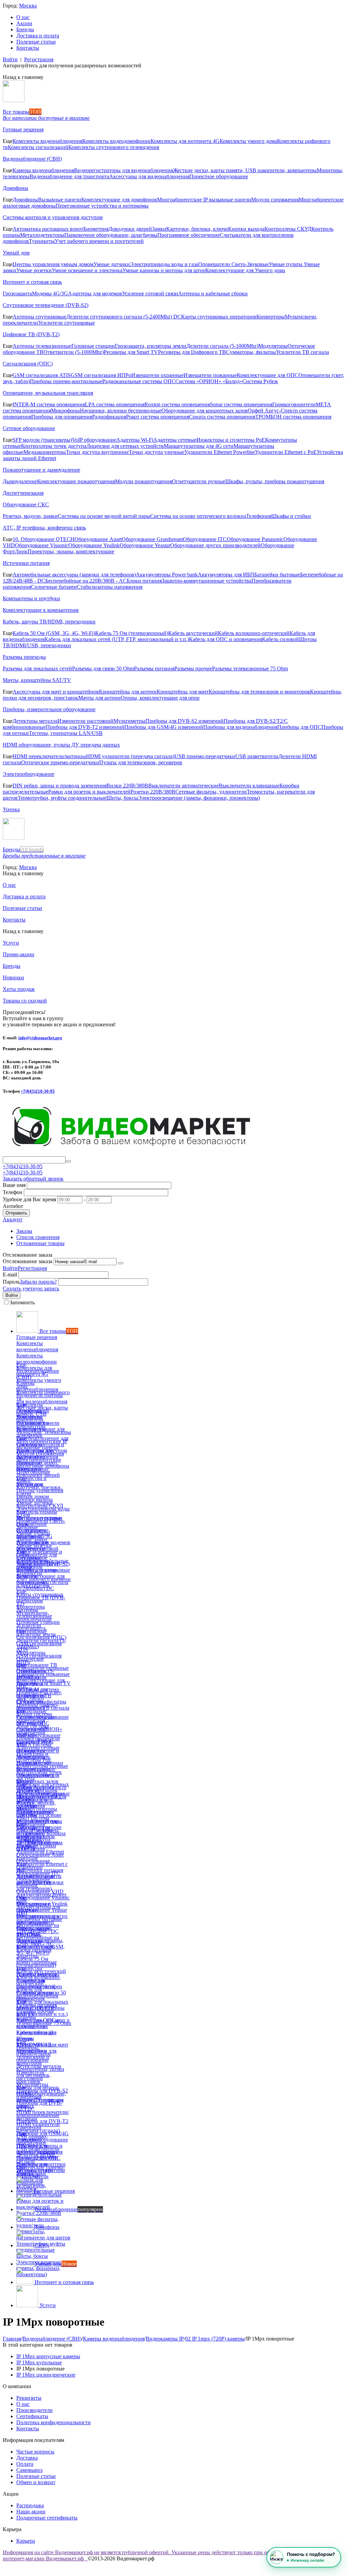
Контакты (28, 48)
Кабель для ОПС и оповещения (225, 639)
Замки (159, 229)
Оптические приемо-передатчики (60, 762)
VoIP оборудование (94, 440)
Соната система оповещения (222, 417)
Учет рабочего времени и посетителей (99, 241)
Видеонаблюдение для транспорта (69, 176)
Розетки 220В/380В (153, 792)
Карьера (26, 2541)
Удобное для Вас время (29, 1199)
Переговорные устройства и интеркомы (102, 206)
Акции (24, 23)
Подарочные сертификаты (47, 2518)
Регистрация (39, 59)
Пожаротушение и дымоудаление (41, 470)
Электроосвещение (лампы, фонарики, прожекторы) (199, 798)
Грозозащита (17, 294)
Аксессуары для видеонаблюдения (149, 176)
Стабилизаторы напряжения (110, 587)
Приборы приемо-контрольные (66, 381)
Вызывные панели (60, 200)
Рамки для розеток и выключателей (89, 792)
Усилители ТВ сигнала (302, 352)
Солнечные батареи (54, 587)
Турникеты (42, 241)
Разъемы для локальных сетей (37, 669)
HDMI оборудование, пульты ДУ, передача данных (61, 745)
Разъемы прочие (193, 669)
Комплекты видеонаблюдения (47, 141)
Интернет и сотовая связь (32, 282)
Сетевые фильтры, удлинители (211, 792)
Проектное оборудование (219, 176)
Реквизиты (29, 2398)
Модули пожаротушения (143, 481)
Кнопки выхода (246, 229)
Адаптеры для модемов (95, 294)
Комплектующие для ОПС (268, 375)
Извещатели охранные (157, 375)
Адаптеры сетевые (175, 440)
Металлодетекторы (42, 235)
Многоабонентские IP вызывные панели (204, 200)
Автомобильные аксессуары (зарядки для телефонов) (74, 575)
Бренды (25, 29)
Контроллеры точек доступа (54, 446)
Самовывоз (29, 2470)
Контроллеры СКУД (288, 229)
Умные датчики (112, 264)
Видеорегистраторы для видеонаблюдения (124, 170)
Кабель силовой (281, 639)
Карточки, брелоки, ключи (197, 229)
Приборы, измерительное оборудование (49, 709)
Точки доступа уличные (156, 452)
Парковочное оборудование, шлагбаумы (111, 235)
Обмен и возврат (36, 2482)
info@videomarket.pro (40, 1038)
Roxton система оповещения (177, 404)
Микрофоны (65, 411)
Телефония (259, 516)
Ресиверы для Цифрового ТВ (192, 352)
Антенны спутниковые (39, 317)
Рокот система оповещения (158, 417)
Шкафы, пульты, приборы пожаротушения (275, 481)
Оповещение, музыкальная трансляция (48, 393)
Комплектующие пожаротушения (76, 481)
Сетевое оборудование (29, 428)
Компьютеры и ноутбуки (31, 598)
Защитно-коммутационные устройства (207, 581)
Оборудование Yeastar (145, 545)
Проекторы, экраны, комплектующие (71, 551)
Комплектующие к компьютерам (41, 610)
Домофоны (15, 188)
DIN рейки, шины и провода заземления (59, 786)
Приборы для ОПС (299, 727)
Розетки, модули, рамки (30, 516)
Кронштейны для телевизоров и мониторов (259, 692)
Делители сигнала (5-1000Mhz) (222, 346)
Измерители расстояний (85, 721)
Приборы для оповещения (62, 417)
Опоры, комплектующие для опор (160, 698)
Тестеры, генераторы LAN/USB (66, 733)
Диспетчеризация (23, 493)
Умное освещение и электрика (87, 270)
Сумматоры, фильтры (251, 352)
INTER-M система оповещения (49, 404)
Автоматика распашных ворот (48, 229)
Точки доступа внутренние (97, 452)
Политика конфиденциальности (54, 2422)
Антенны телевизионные (42, 346)
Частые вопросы (35, 2452)
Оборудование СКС (26, 504)
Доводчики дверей (130, 229)
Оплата (25, 2464)
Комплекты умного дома (248, 141)
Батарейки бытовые (277, 575)
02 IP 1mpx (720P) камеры (215, 2339)
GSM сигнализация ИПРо (101, 375)
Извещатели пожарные (210, 375)
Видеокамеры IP (165, 2339)
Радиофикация (109, 417)
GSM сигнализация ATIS (42, 375)
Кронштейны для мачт (183, 692)
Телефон (13, 1192)
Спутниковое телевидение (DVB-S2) (46, 305)
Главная (12, 2339)
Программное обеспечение (189, 235)
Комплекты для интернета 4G (185, 141)
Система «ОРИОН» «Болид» (209, 381)
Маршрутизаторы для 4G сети (199, 446)
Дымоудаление (20, 481)
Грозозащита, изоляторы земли (151, 346)
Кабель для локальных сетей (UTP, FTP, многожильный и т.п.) (117, 639)
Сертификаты (32, 2416)
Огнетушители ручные (199, 481)
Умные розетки (34, 270)
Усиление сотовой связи (150, 294)
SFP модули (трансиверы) (42, 440)
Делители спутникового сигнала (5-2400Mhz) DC (124, 317)
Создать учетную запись (31, 1289)
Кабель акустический (193, 633)
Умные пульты (286, 264)
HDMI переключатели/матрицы (49, 756)
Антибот (13, 1206)
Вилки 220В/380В (127, 786)
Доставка (27, 2458)
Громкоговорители (294, 404)
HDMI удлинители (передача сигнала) (130, 756)
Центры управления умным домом (53, 264)
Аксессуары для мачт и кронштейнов (56, 692)
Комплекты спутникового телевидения (114, 147)
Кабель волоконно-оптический (254, 633)
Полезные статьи (36, 42)
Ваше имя (14, 1185)
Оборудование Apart (98, 539)
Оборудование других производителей (215, 545)
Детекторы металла (35, 721)
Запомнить (22, 1302)
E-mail (10, 1275)
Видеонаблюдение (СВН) (32, 159)
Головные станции (93, 346)
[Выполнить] (121, 1263)
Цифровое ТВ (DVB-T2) (31, 334)
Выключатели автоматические (184, 786)
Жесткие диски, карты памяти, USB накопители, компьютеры (245, 170)
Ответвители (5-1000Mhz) (74, 352)
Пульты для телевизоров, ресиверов (141, 762)
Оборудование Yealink (94, 545)
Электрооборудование (29, 774)
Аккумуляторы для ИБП (226, 575)
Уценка (11, 809)
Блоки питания (144, 581)
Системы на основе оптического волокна (198, 516)
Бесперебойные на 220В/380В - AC (86, 581)
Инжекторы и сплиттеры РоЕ (231, 440)
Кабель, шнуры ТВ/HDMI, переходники (49, 622)
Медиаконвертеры (45, 452)
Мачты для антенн (99, 698)
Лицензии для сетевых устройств (125, 446)
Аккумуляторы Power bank (167, 575)
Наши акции (31, 2512)
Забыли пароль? (38, 1282)
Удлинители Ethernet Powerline (220, 452)
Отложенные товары (40, 1243)
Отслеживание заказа (28, 1261)
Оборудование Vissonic (42, 545)
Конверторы (271, 317)
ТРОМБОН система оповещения (293, 417)
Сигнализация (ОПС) (28, 364)
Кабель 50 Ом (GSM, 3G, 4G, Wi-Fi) (54, 633)
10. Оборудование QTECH (43, 539)
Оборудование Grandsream (152, 539)
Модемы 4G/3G (50, 294)
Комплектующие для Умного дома (245, 270)
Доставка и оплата (38, 36)
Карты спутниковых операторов (219, 317)
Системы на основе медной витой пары (104, 516)
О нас (23, 17)
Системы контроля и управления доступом (53, 217)
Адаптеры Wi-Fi (135, 440)
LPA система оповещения (115, 404)
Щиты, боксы (122, 798)
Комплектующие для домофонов (119, 200)
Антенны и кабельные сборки (213, 294)
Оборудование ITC (205, 539)
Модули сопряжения (275, 200)
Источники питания (26, 563)
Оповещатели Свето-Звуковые (233, 264)
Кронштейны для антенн (128, 692)
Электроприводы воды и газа (164, 264)
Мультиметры (129, 721)
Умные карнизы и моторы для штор (164, 270)
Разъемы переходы (24, 657)
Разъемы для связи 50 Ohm (103, 669)
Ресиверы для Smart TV (131, 352)
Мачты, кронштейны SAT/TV (37, 680)
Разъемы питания (154, 669)
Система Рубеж (260, 381)
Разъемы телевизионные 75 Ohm (250, 669)
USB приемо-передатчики (205, 756)
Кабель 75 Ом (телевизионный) (132, 633)
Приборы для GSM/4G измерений (164, 727)
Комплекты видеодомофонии (116, 141)
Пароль (11, 1282)
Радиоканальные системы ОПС (139, 381)
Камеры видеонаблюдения (43, 170)
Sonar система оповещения (241, 404)
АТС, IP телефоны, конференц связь (44, 528)
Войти (10, 59)
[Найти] (68, 1161)
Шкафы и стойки (291, 516)
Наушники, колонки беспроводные (121, 411)
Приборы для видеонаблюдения (240, 727)
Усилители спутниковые (66, 323)
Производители (34, 2410)
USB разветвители (257, 756)
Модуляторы (273, 346)
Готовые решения (23, 129)
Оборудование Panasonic (255, 539)
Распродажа (30, 2505)
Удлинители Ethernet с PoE (286, 452)
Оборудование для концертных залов (205, 411)
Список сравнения (38, 1237)
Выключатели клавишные (249, 786)
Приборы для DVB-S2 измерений (185, 721)
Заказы (24, 1231)
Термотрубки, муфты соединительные (62, 798)
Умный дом (16, 253)
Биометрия (96, 229)
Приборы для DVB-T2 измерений (85, 727)
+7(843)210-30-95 (38, 1091)
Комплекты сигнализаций (38, 147)
